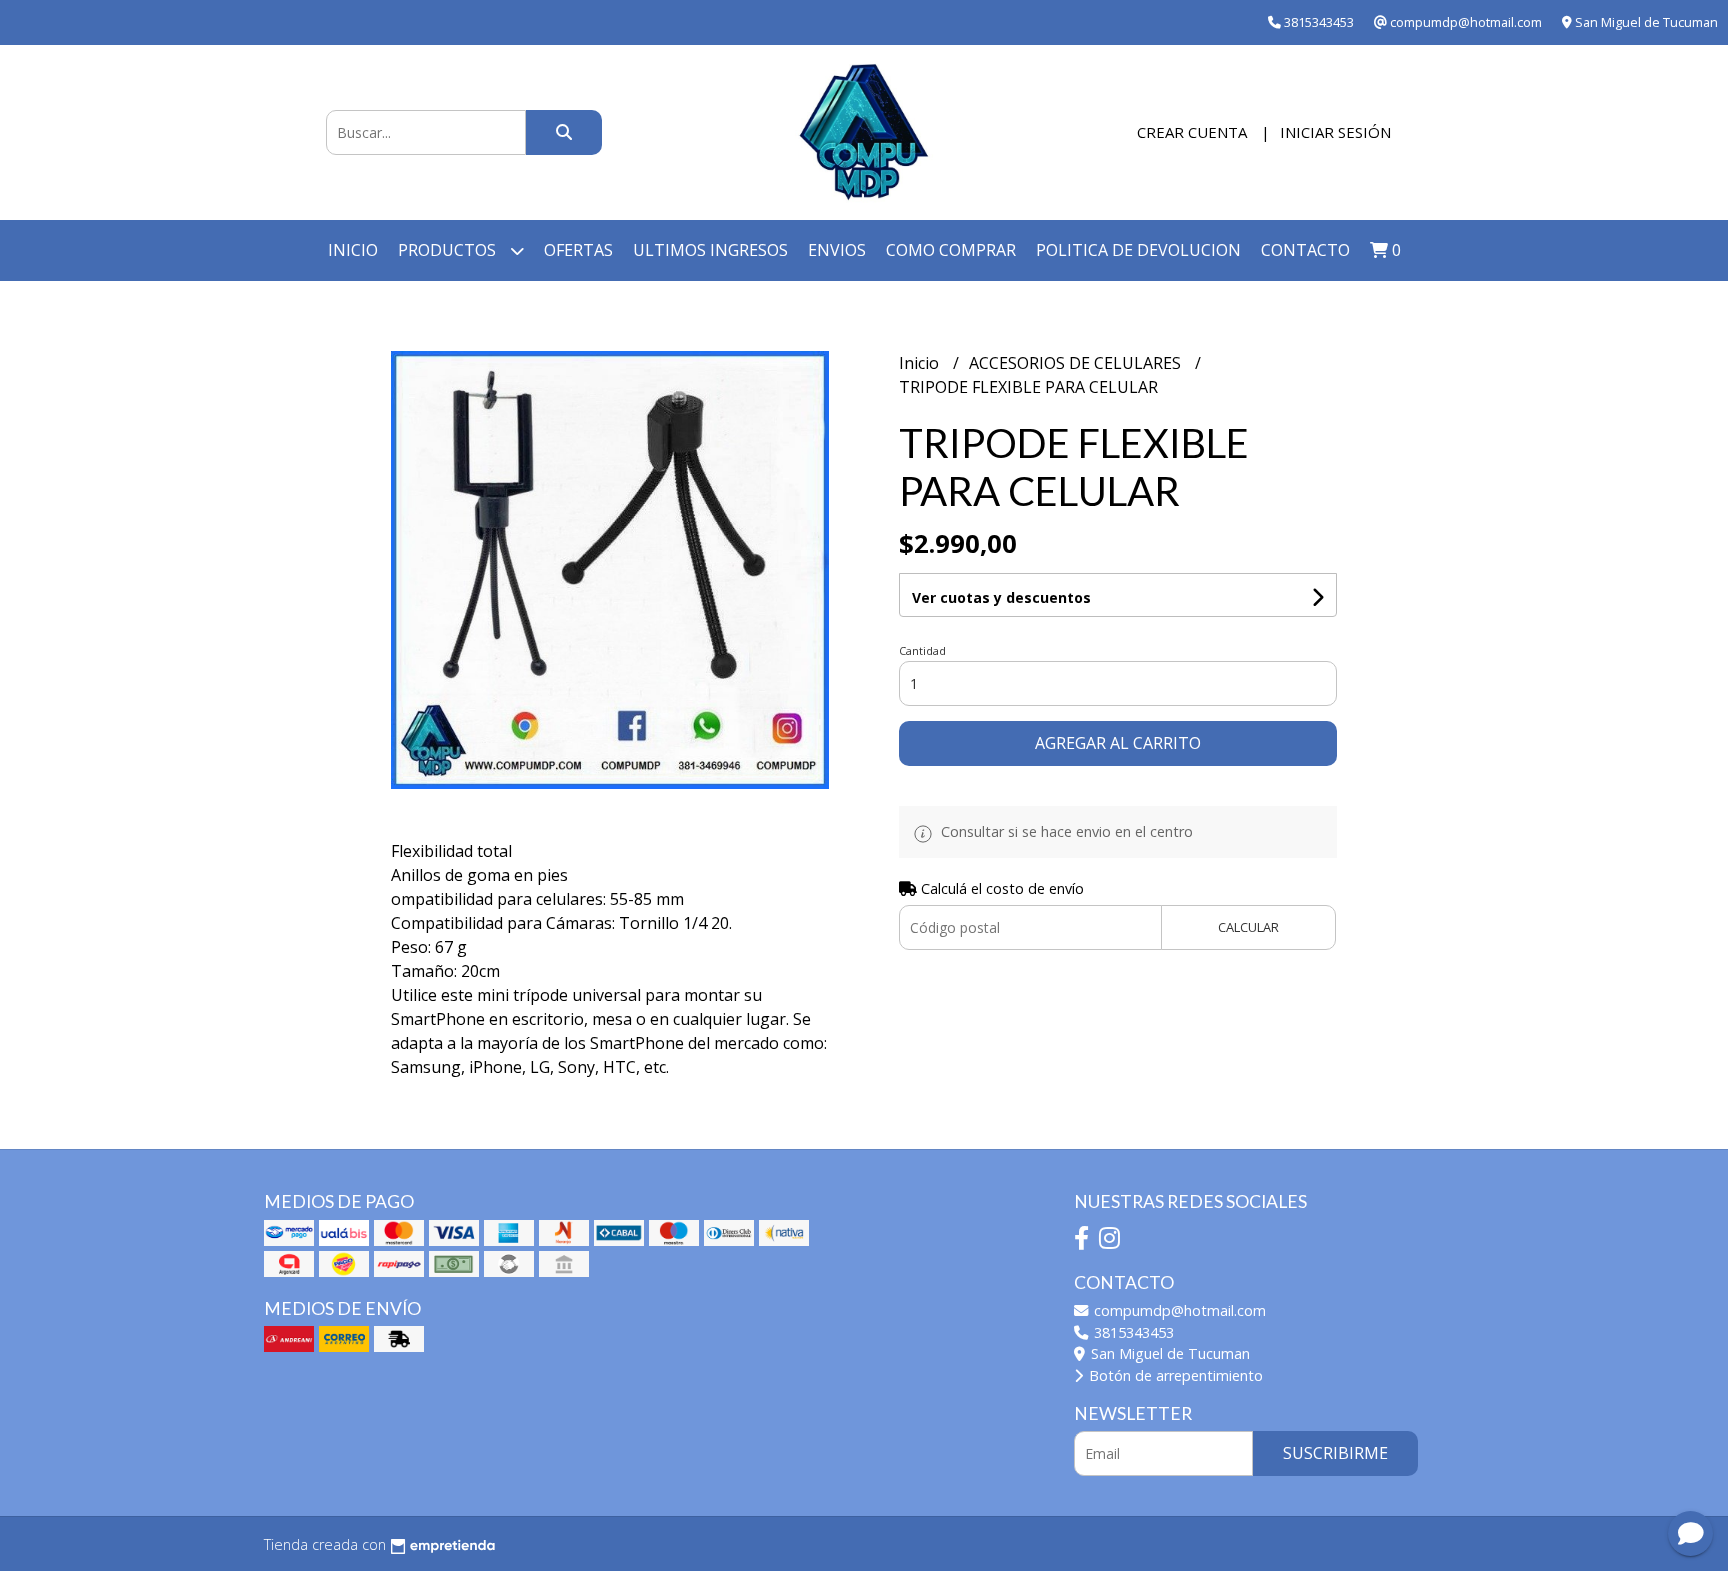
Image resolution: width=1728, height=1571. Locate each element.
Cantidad (922, 650)
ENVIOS (837, 250)
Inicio (353, 250)
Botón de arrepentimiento (1174, 1375)
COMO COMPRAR (951, 250)
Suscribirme (1335, 1453)
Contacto (1305, 250)
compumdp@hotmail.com (1178, 1310)
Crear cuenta (1192, 132)
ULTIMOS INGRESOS (710, 250)
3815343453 (1132, 1332)
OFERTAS (578, 250)
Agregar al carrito (1118, 743)
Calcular (1248, 927)
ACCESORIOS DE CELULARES (1077, 363)
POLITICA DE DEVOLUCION (1138, 250)
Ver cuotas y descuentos (1001, 597)
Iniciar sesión (1335, 132)
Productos (449, 250)
